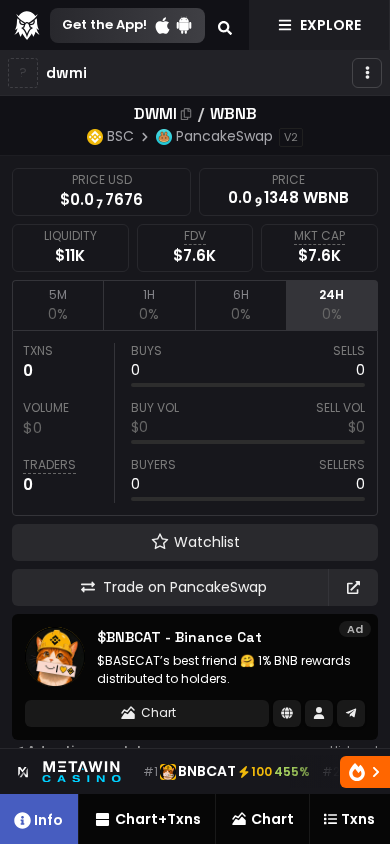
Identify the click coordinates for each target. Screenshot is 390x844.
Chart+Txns (158, 819)
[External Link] (353, 587)
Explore (330, 25)
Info (48, 820)
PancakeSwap (224, 136)
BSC (120, 136)
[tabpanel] (195, 423)
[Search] (225, 25)
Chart (158, 712)
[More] (367, 73)
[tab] (57, 305)
